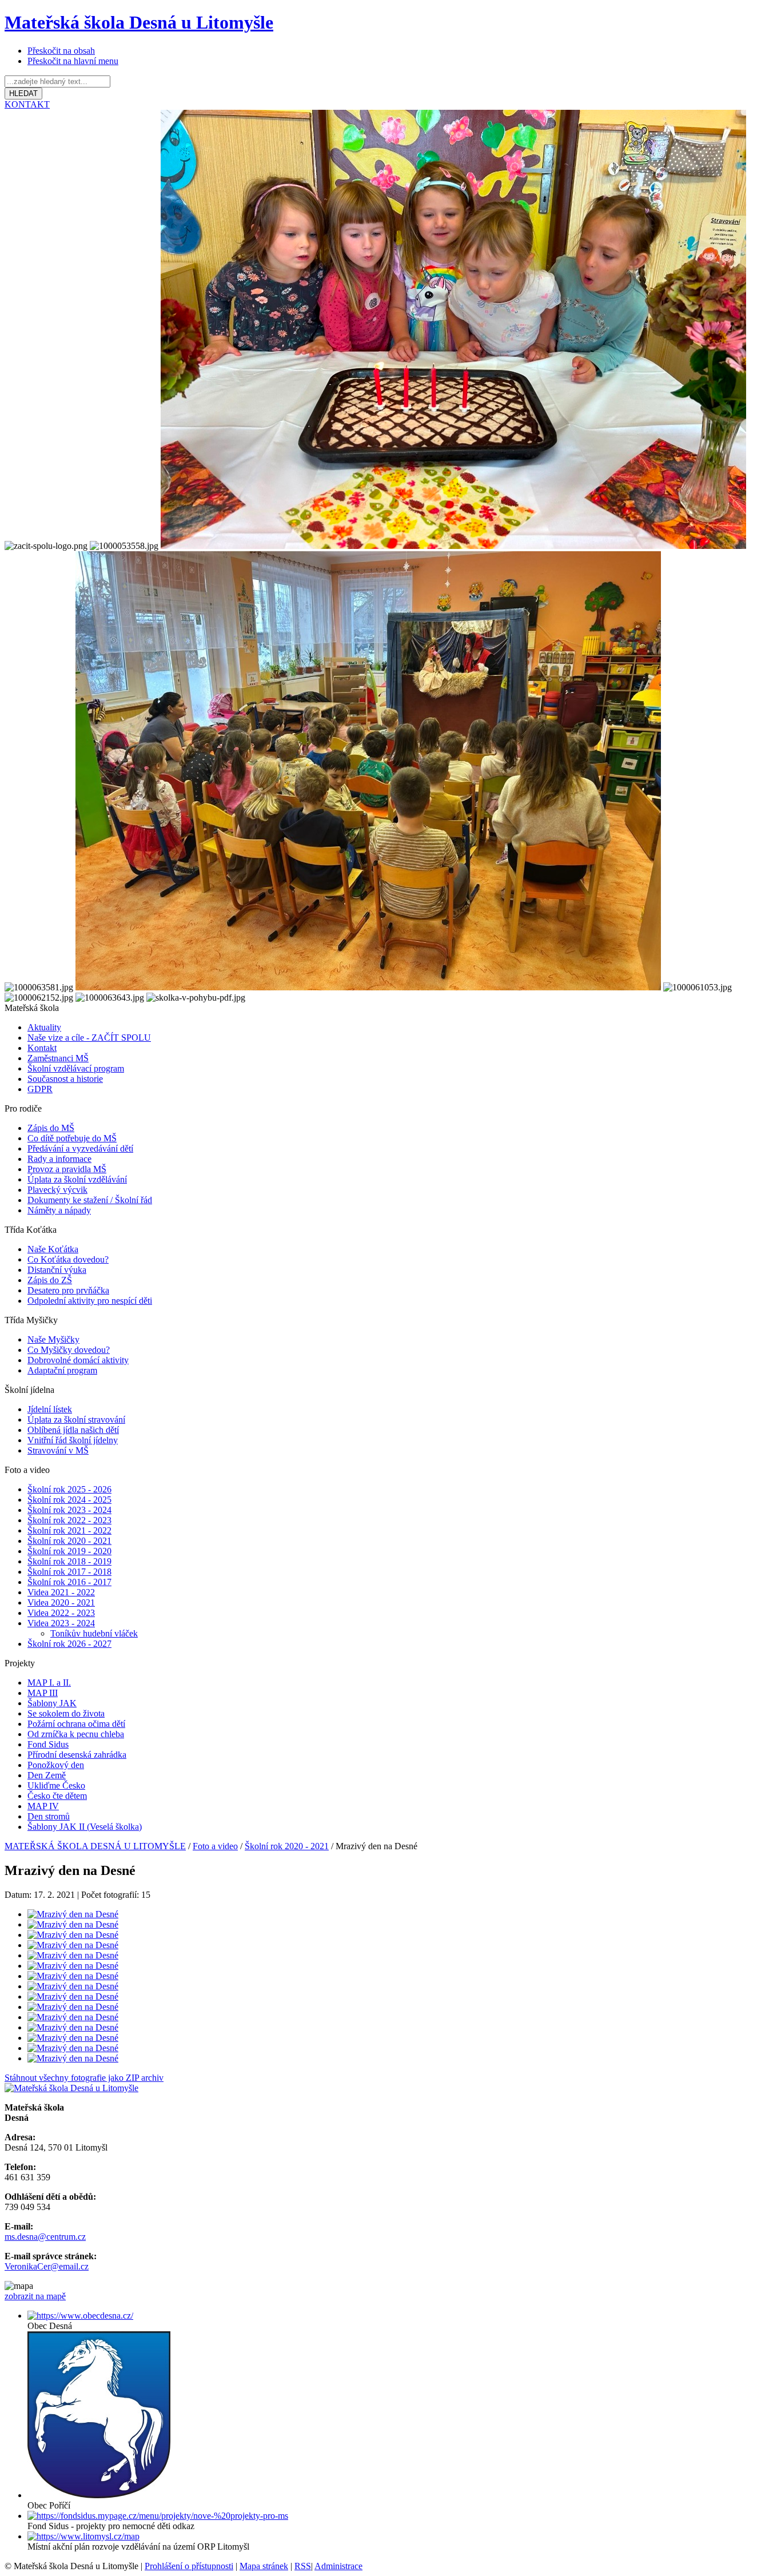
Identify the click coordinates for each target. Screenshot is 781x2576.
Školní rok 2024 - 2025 (69, 1500)
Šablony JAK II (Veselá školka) (85, 1827)
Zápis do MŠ (51, 1128)
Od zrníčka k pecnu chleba (76, 1734)
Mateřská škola (32, 1008)
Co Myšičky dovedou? (69, 1350)
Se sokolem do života (66, 1713)
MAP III (43, 1693)
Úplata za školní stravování (76, 1420)
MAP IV (43, 1806)
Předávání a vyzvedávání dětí (80, 1148)
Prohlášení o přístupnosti (189, 2566)
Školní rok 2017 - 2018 (69, 1572)
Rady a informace (59, 1159)
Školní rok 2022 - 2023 (69, 1520)
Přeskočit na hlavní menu (73, 61)
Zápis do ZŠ (50, 1280)
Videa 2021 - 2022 (61, 1592)
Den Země (47, 1775)
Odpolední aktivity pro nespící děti (90, 1301)
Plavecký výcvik (57, 1190)
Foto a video (27, 1470)
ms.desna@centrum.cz (45, 2237)
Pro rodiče (23, 1108)
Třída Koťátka (31, 1230)
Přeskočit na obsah (61, 51)
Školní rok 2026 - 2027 (69, 1644)
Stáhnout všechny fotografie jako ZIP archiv (84, 2078)
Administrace (338, 2566)
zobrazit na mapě (35, 2296)
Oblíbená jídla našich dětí (73, 1430)
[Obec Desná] (80, 2316)
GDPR (40, 1089)
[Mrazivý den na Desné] (73, 1914)
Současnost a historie (65, 1079)
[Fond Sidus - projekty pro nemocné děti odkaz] (158, 2516)
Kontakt (42, 1048)
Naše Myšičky (53, 1339)
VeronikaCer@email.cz (47, 2266)
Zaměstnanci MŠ (58, 1058)
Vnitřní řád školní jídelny (73, 1440)
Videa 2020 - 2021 (61, 1602)
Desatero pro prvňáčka (68, 1290)
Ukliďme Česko (56, 1785)
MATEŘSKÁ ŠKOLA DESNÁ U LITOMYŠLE (95, 1846)
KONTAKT (27, 104)
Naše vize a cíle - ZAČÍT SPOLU (89, 1038)
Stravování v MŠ (58, 1450)
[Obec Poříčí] (99, 2495)
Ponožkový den (56, 1765)
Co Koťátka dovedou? (68, 1259)
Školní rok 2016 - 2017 (69, 1582)
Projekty (20, 1663)
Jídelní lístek (50, 1409)
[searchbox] (57, 81)
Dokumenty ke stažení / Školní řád (90, 1200)
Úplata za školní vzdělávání (77, 1179)
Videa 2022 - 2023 (61, 1613)
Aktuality (44, 1027)
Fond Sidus (48, 1744)
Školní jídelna (29, 1390)
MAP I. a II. (49, 1683)
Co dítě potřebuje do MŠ (72, 1138)
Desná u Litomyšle (139, 22)
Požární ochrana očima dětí (76, 1724)
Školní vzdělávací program (76, 1068)
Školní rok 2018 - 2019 (69, 1561)
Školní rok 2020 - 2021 (69, 1541)
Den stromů (49, 1816)
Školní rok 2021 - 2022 (69, 1530)
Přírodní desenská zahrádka (77, 1755)
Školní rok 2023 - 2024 (69, 1510)
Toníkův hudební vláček (94, 1633)
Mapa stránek (264, 2566)
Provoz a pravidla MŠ (67, 1169)
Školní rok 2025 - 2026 (69, 1489)
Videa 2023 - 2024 (61, 1623)
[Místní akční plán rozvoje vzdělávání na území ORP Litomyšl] (83, 2536)
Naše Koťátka (53, 1249)
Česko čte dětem (57, 1796)
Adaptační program (62, 1370)
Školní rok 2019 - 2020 (69, 1551)
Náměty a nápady (59, 1210)
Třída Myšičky (31, 1320)
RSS (303, 2566)
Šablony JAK (52, 1703)
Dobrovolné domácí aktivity (78, 1360)
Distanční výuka (57, 1270)
